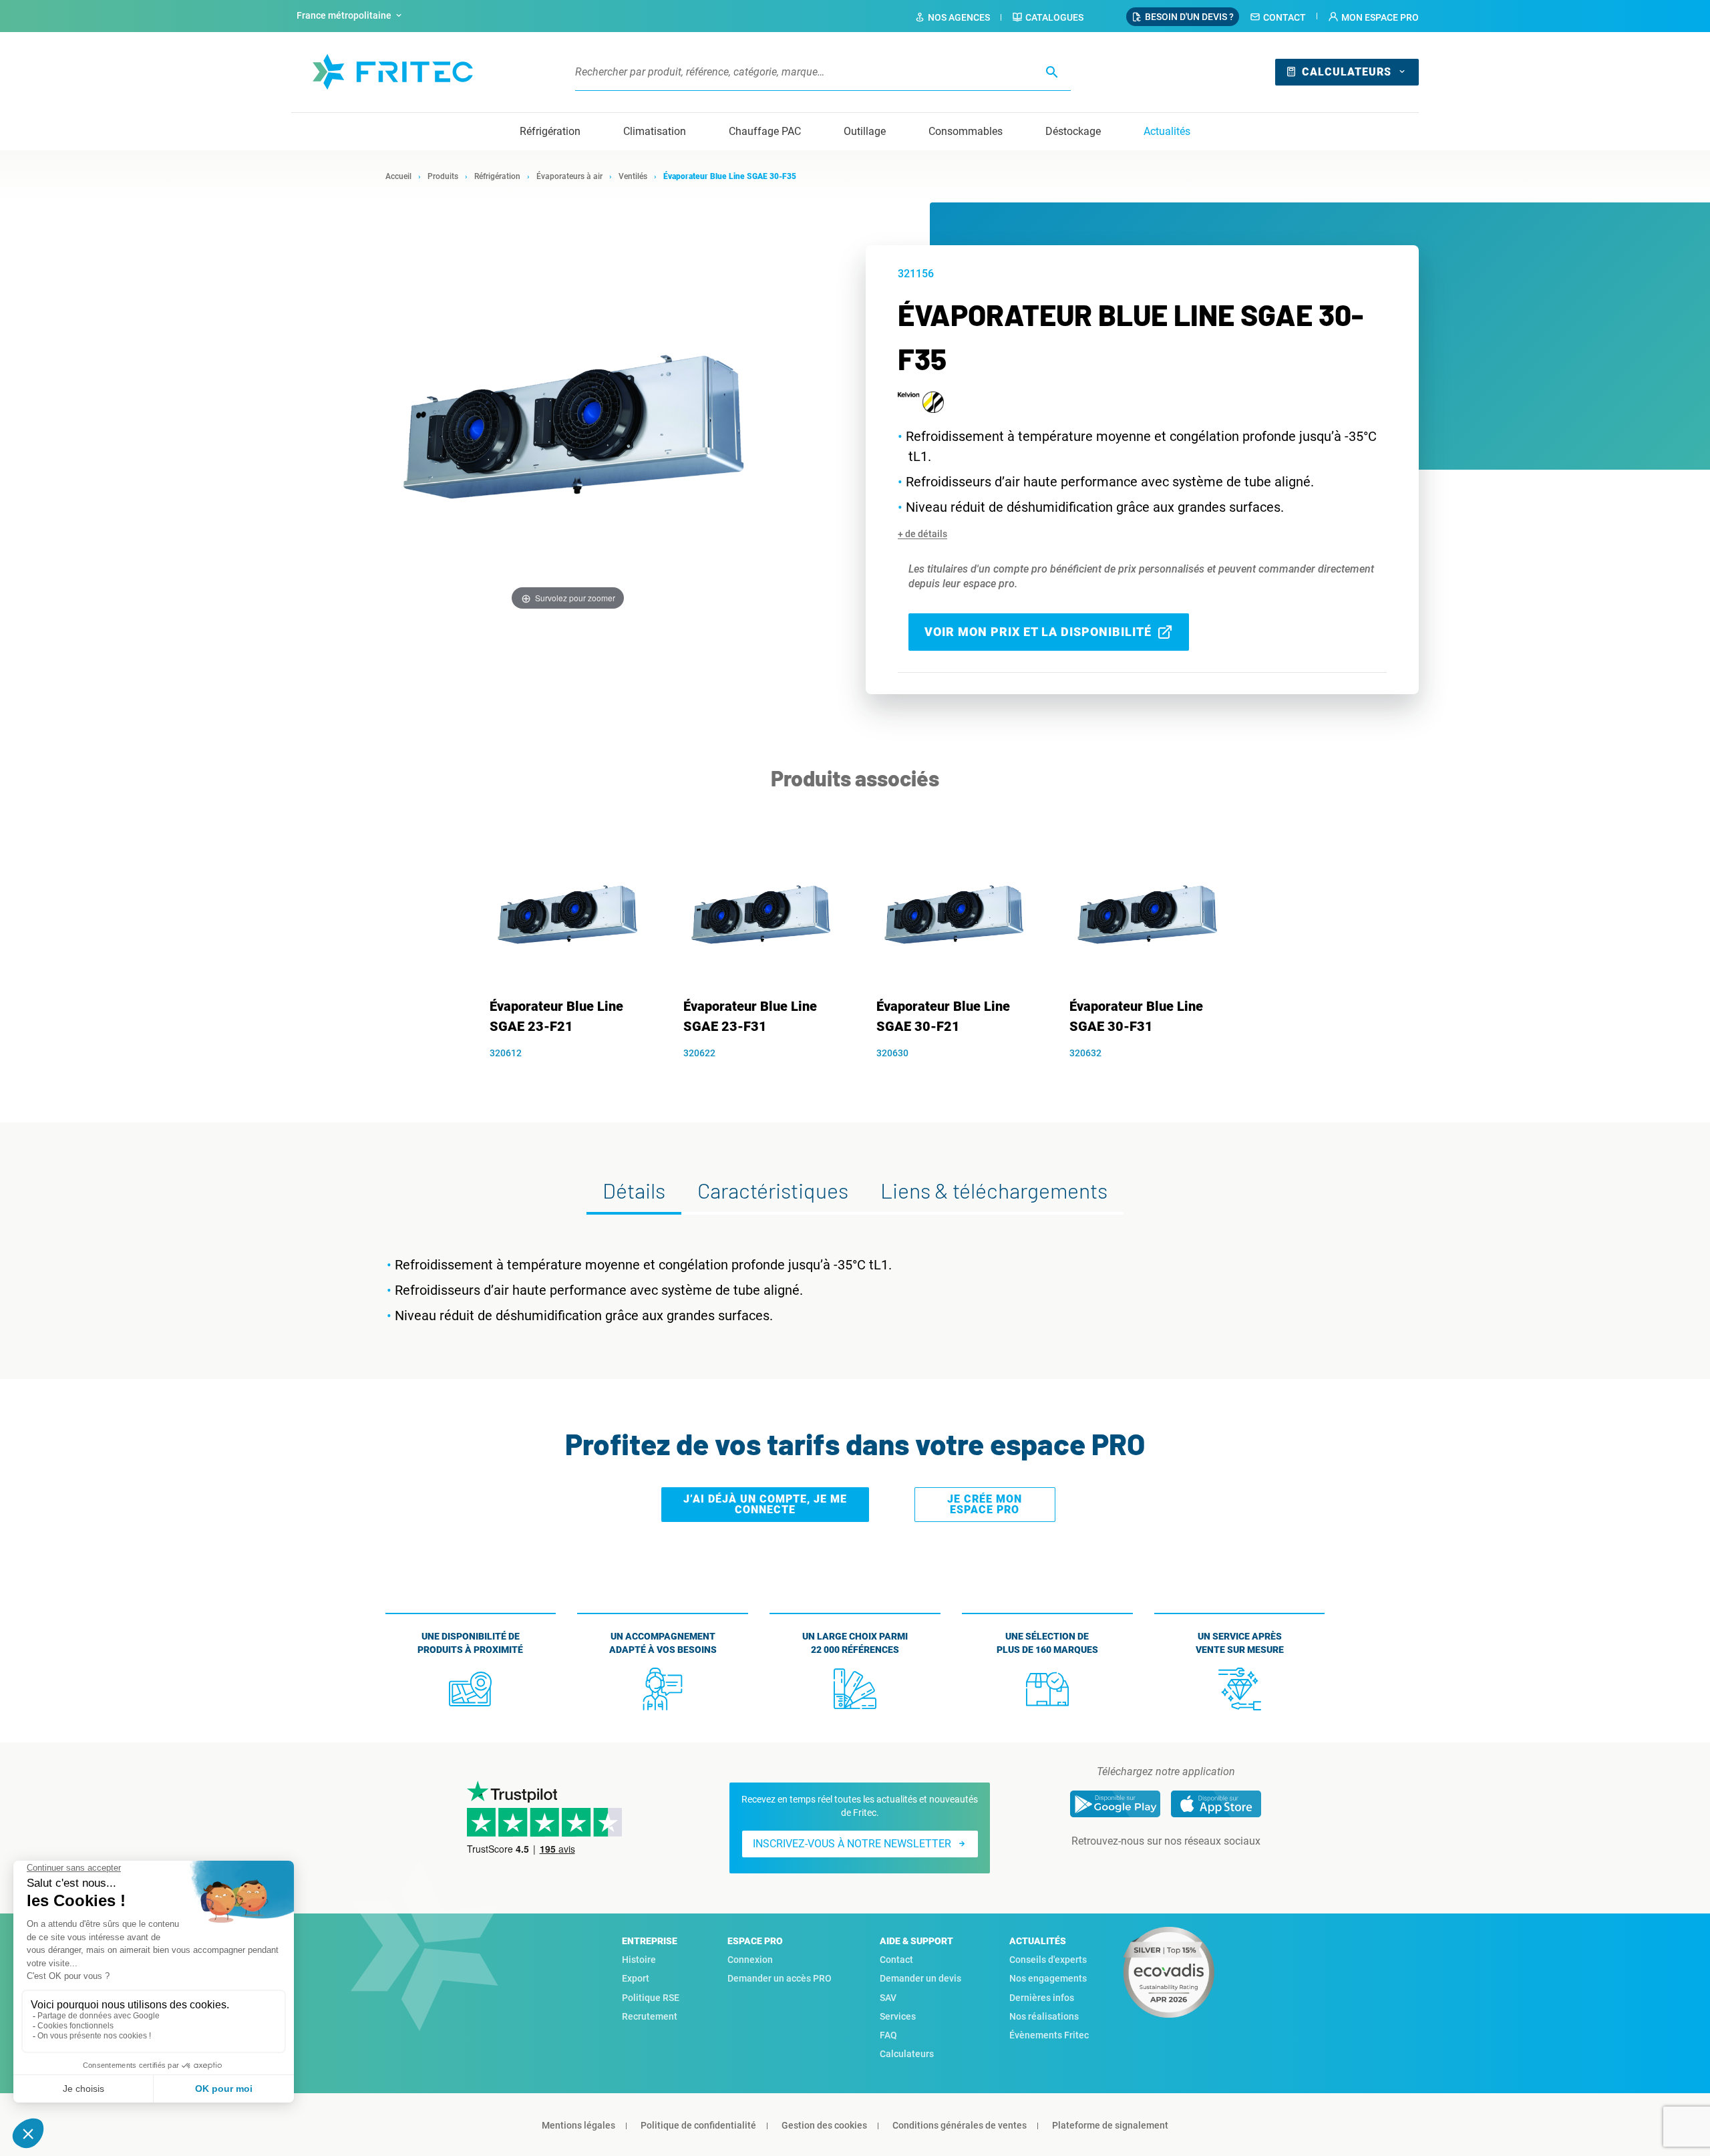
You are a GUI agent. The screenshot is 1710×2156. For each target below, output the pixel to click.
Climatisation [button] (655, 131)
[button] (1373, 17)
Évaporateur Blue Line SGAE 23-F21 (556, 1016)
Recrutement (650, 2016)
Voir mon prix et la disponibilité (1038, 632)
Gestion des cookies (824, 2125)
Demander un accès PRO (780, 1978)
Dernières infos (1042, 1998)
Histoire (639, 1960)
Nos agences (959, 17)
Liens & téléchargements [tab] (994, 1190)
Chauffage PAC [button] (765, 131)
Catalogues (1054, 17)
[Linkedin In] (1147, 1868)
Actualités (1167, 131)
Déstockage (1073, 131)
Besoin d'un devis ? (1189, 17)
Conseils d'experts (1048, 1960)
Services (898, 2016)
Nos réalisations (1044, 2016)
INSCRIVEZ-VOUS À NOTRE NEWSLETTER (852, 1844)
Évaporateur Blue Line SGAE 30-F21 (943, 1016)
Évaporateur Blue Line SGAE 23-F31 (750, 1016)
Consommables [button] (966, 131)
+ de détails (922, 534)
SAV (888, 1998)
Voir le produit (572, 1076)
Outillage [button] (865, 131)
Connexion (750, 1960)
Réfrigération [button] (550, 131)
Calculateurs (1347, 72)
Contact (1285, 17)
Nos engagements (1048, 1978)
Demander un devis (920, 1978)
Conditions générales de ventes (960, 2125)
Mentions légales (578, 2125)
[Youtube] (1184, 1868)
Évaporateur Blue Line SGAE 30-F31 (1136, 1016)
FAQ (888, 2035)
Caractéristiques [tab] (773, 1190)
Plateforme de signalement (1110, 2125)
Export (636, 1978)
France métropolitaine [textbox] (344, 15)
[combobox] (351, 16)
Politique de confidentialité (698, 2125)
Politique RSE (651, 1998)
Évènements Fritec (1049, 2035)
